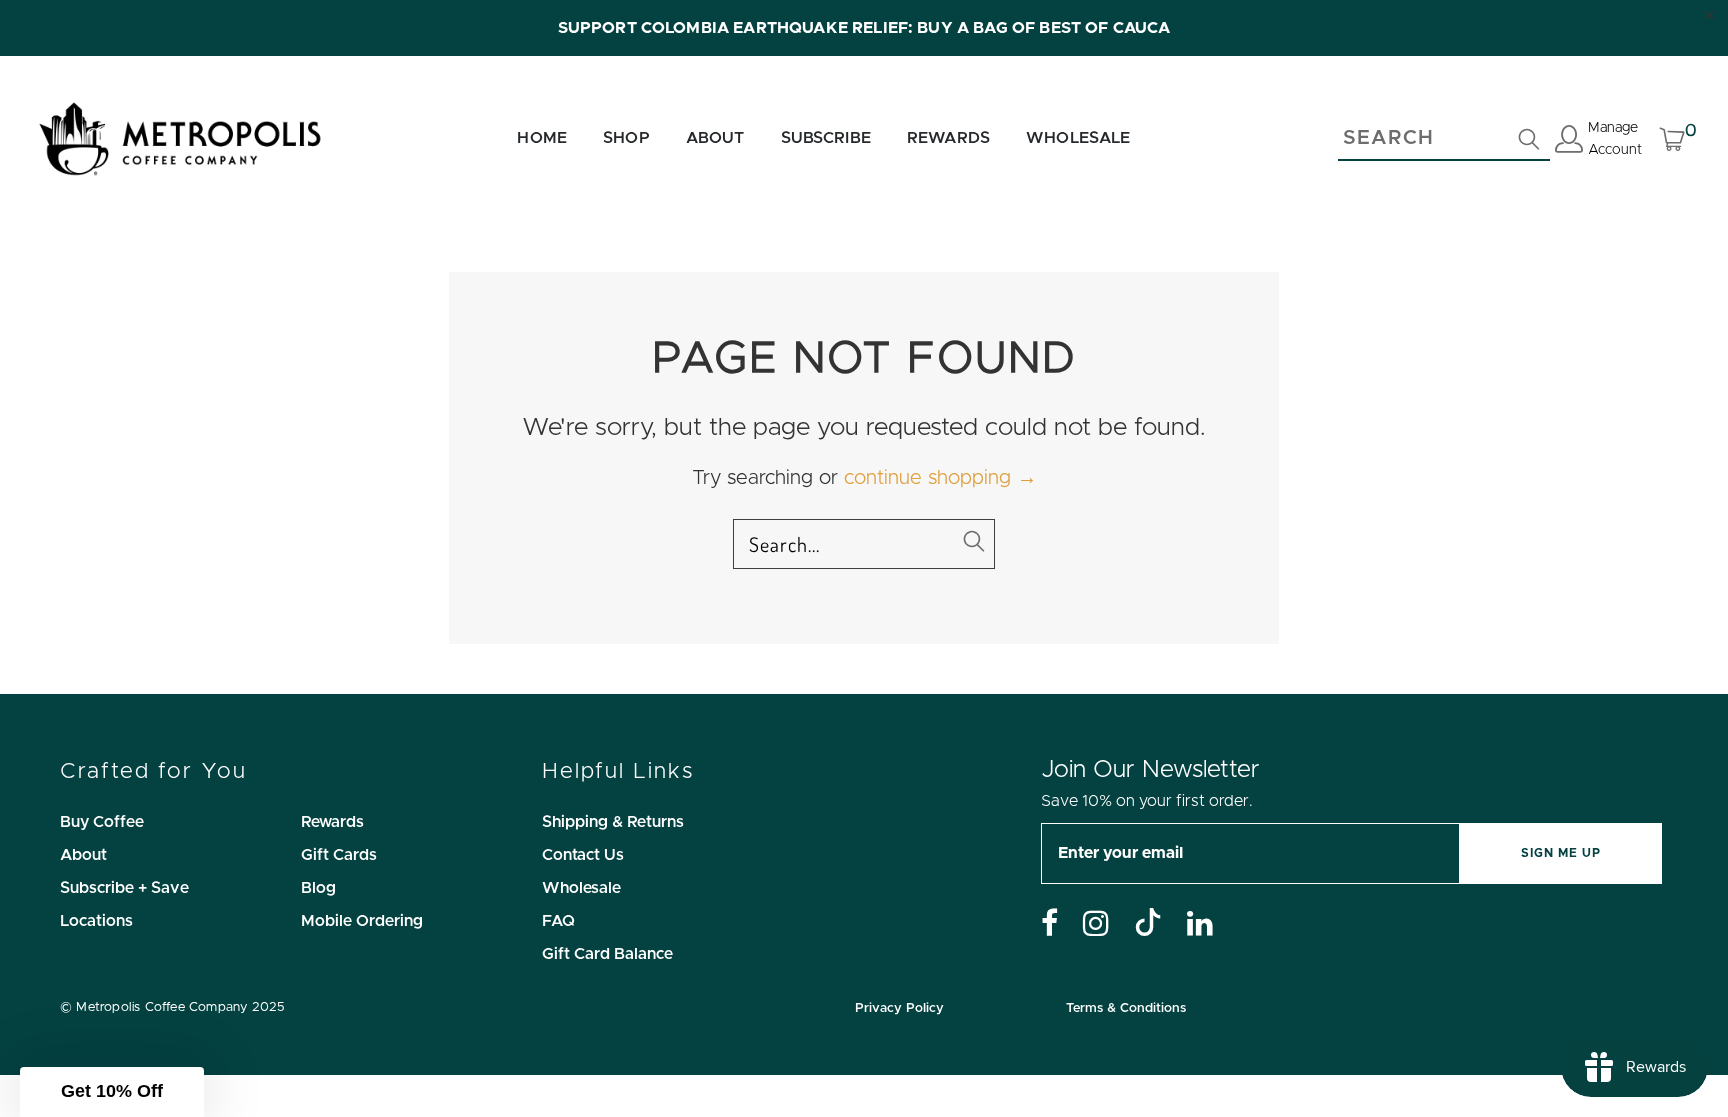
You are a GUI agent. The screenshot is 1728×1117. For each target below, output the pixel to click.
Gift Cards (339, 855)
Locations (96, 921)
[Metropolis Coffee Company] (180, 139)
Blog (318, 888)
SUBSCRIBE (826, 138)
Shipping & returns (613, 822)
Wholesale (581, 888)
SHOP (626, 138)
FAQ (558, 921)
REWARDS (948, 138)
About (83, 855)
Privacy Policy (899, 1008)
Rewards (332, 822)
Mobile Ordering (362, 921)
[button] (112, 1092)
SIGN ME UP (1561, 853)
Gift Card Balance (607, 954)
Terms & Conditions (1126, 1008)
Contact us (583, 855)
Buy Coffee (102, 822)
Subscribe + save (124, 888)
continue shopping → (940, 478)
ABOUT (715, 138)
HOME (542, 138)
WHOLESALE (1078, 138)
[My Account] (1569, 143)
